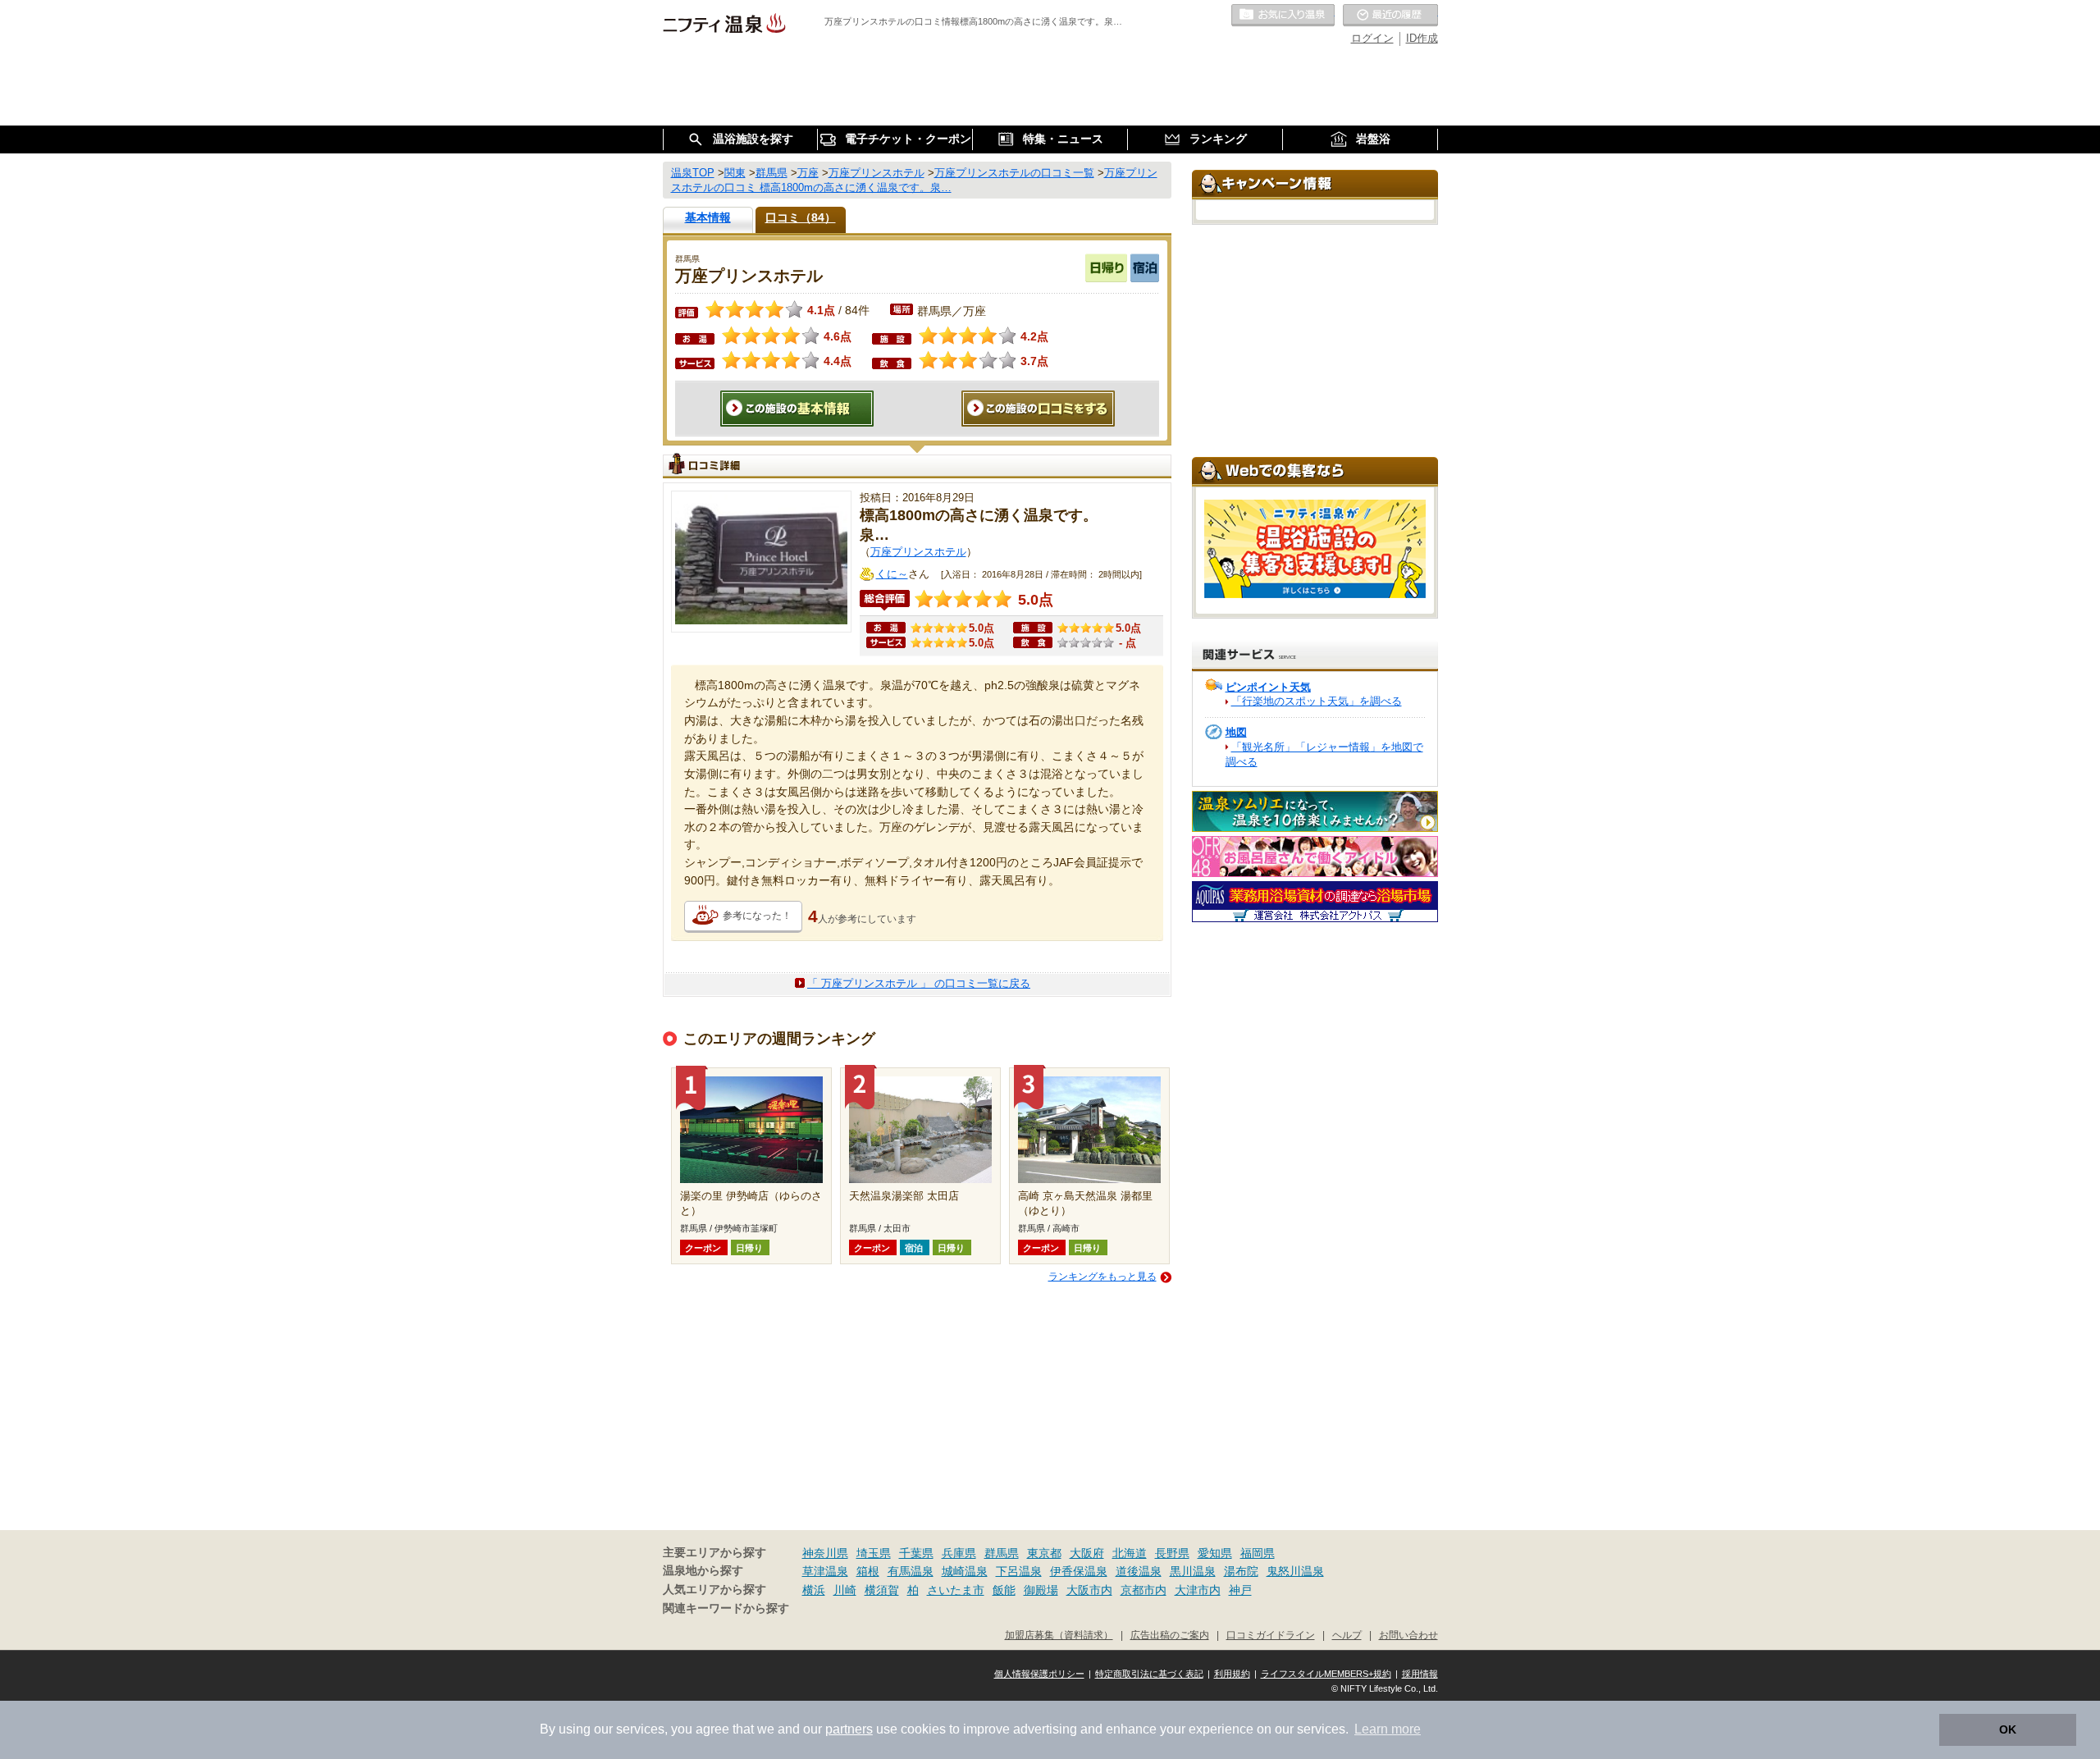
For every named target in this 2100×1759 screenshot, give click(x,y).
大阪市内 (1089, 1590)
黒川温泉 (1193, 1571)
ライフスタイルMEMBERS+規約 (1326, 1674)
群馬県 (1002, 1553)
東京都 (1044, 1553)
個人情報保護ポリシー (1039, 1674)
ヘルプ (1347, 1635)
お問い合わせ (1408, 1635)
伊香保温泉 (1079, 1571)
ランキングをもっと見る (1102, 1277)
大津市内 (1198, 1590)
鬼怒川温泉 (1295, 1571)
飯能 (1004, 1590)
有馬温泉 (911, 1571)
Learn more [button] (1388, 1729)
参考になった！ (757, 916)
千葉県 (916, 1553)
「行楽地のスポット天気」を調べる (1317, 701)
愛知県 (1215, 1553)
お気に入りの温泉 (1283, 16)
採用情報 (1420, 1674)
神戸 (1240, 1590)
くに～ (892, 574)
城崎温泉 (965, 1571)
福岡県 (1258, 1553)
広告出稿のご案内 (1170, 1635)
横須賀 (882, 1590)
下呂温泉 (1019, 1571)
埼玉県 (874, 1553)
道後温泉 (1139, 1571)
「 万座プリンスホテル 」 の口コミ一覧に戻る (919, 983)
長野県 (1172, 1553)
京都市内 (1144, 1590)
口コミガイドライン (1271, 1635)
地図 (1236, 732)
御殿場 (1041, 1590)
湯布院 (1241, 1571)
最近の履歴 (1390, 16)
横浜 (814, 1590)
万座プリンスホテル (918, 552)
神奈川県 (825, 1553)
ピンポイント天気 (1268, 687)
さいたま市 (956, 1590)
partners (849, 1729)
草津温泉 (825, 1571)
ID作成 (1422, 38)
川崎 (845, 1590)
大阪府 (1087, 1553)
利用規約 (1232, 1674)
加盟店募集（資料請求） (1059, 1635)
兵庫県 (959, 1553)
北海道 (1130, 1553)
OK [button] (2008, 1729)
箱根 (868, 1571)
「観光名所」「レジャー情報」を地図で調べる (1324, 754)
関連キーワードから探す (726, 1608)
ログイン (1372, 38)
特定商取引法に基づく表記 (1149, 1674)
